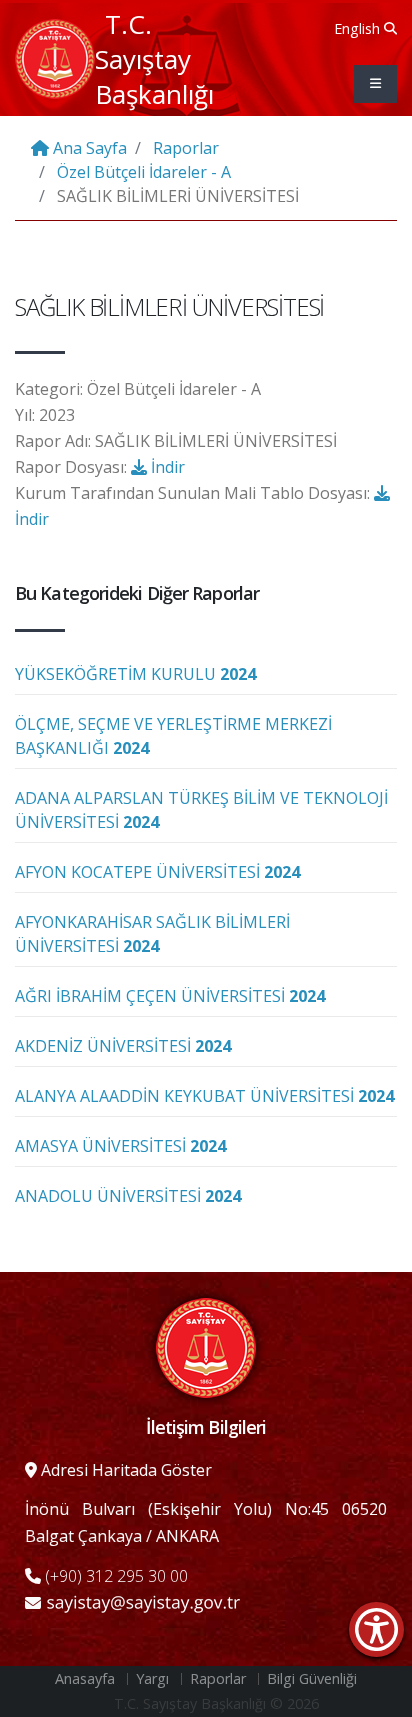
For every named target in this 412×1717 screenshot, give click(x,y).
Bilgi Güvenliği (312, 1678)
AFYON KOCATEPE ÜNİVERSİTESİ (157, 872)
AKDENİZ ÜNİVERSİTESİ (123, 1046)
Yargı (152, 1678)
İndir (166, 467)
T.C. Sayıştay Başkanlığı (154, 59)
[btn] (375, 84)
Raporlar (186, 148)
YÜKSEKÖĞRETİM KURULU (135, 674)
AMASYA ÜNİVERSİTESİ (120, 1146)
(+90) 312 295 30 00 (114, 1576)
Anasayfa (85, 1678)
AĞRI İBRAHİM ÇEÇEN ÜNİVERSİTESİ (170, 996)
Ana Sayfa (88, 148)
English (357, 28)
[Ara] (390, 28)
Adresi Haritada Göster (124, 1470)
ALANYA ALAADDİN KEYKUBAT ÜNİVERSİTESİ (204, 1096)
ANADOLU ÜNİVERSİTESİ (128, 1196)
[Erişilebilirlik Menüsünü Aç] (376, 1629)
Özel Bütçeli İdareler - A (144, 172)
